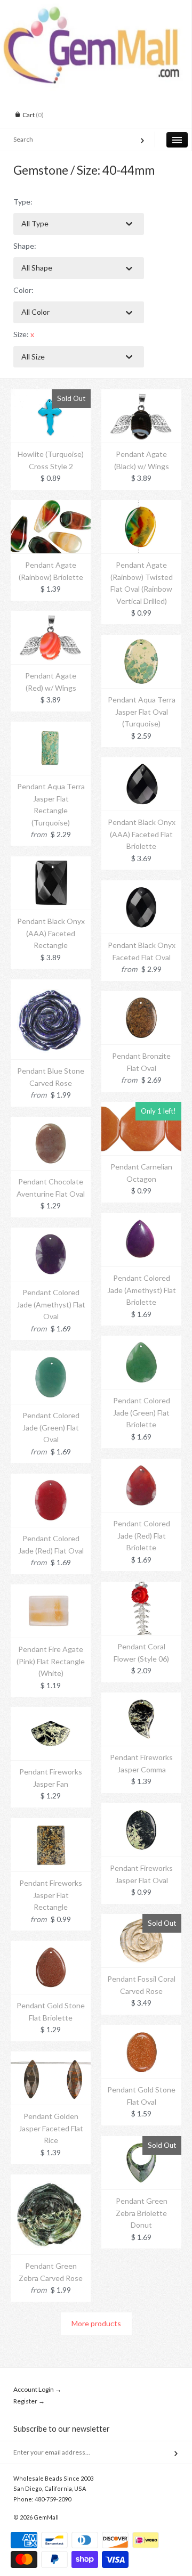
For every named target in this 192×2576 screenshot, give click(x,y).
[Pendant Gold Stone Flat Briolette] (51, 1946)
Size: (24, 334)
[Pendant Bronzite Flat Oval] (141, 997)
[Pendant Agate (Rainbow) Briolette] (51, 506)
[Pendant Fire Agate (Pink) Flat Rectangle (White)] (51, 1590)
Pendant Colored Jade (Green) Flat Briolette (142, 1412)
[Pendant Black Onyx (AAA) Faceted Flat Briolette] (141, 763)
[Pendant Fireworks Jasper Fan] (51, 1712)
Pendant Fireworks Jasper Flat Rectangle (51, 1895)
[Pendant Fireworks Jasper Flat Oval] (141, 1809)
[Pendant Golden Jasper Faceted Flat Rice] (51, 2057)
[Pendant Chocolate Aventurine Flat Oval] (51, 1122)
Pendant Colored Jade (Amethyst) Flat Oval (51, 1304)
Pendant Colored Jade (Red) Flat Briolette (142, 1535)
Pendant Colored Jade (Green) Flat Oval (51, 1427)
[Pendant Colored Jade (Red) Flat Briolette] (141, 1464)
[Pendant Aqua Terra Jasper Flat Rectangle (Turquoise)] (51, 727)
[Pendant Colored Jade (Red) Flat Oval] (51, 1479)
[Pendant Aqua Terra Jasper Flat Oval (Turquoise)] (141, 640)
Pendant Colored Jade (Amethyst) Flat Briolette (142, 1290)
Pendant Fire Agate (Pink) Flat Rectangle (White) (51, 1661)
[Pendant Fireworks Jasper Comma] (141, 1698)
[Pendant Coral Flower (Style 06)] (141, 1587)
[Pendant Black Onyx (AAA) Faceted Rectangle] (51, 862)
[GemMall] (96, 10)
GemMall (46, 2517)
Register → (29, 2401)
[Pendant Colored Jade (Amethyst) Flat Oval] (51, 1233)
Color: (23, 290)
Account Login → (37, 2389)
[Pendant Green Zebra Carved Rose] (51, 2180)
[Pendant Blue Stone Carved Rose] (51, 985)
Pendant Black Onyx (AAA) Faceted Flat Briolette (142, 834)
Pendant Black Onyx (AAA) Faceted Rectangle (51, 933)
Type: (23, 202)
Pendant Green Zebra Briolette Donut (142, 2213)
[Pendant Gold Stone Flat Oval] (141, 2030)
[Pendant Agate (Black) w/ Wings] (141, 395)
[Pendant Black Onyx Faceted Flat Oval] (141, 886)
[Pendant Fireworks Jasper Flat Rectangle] (51, 1824)
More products (96, 2323)
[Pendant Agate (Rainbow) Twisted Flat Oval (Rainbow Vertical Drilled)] (141, 506)
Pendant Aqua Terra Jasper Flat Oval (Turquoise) (142, 712)
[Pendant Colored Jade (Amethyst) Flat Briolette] (141, 1219)
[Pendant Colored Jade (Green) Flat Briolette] (141, 1341)
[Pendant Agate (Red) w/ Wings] (51, 616)
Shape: (25, 246)
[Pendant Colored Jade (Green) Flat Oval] (51, 1356)
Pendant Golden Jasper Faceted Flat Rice (51, 2128)
